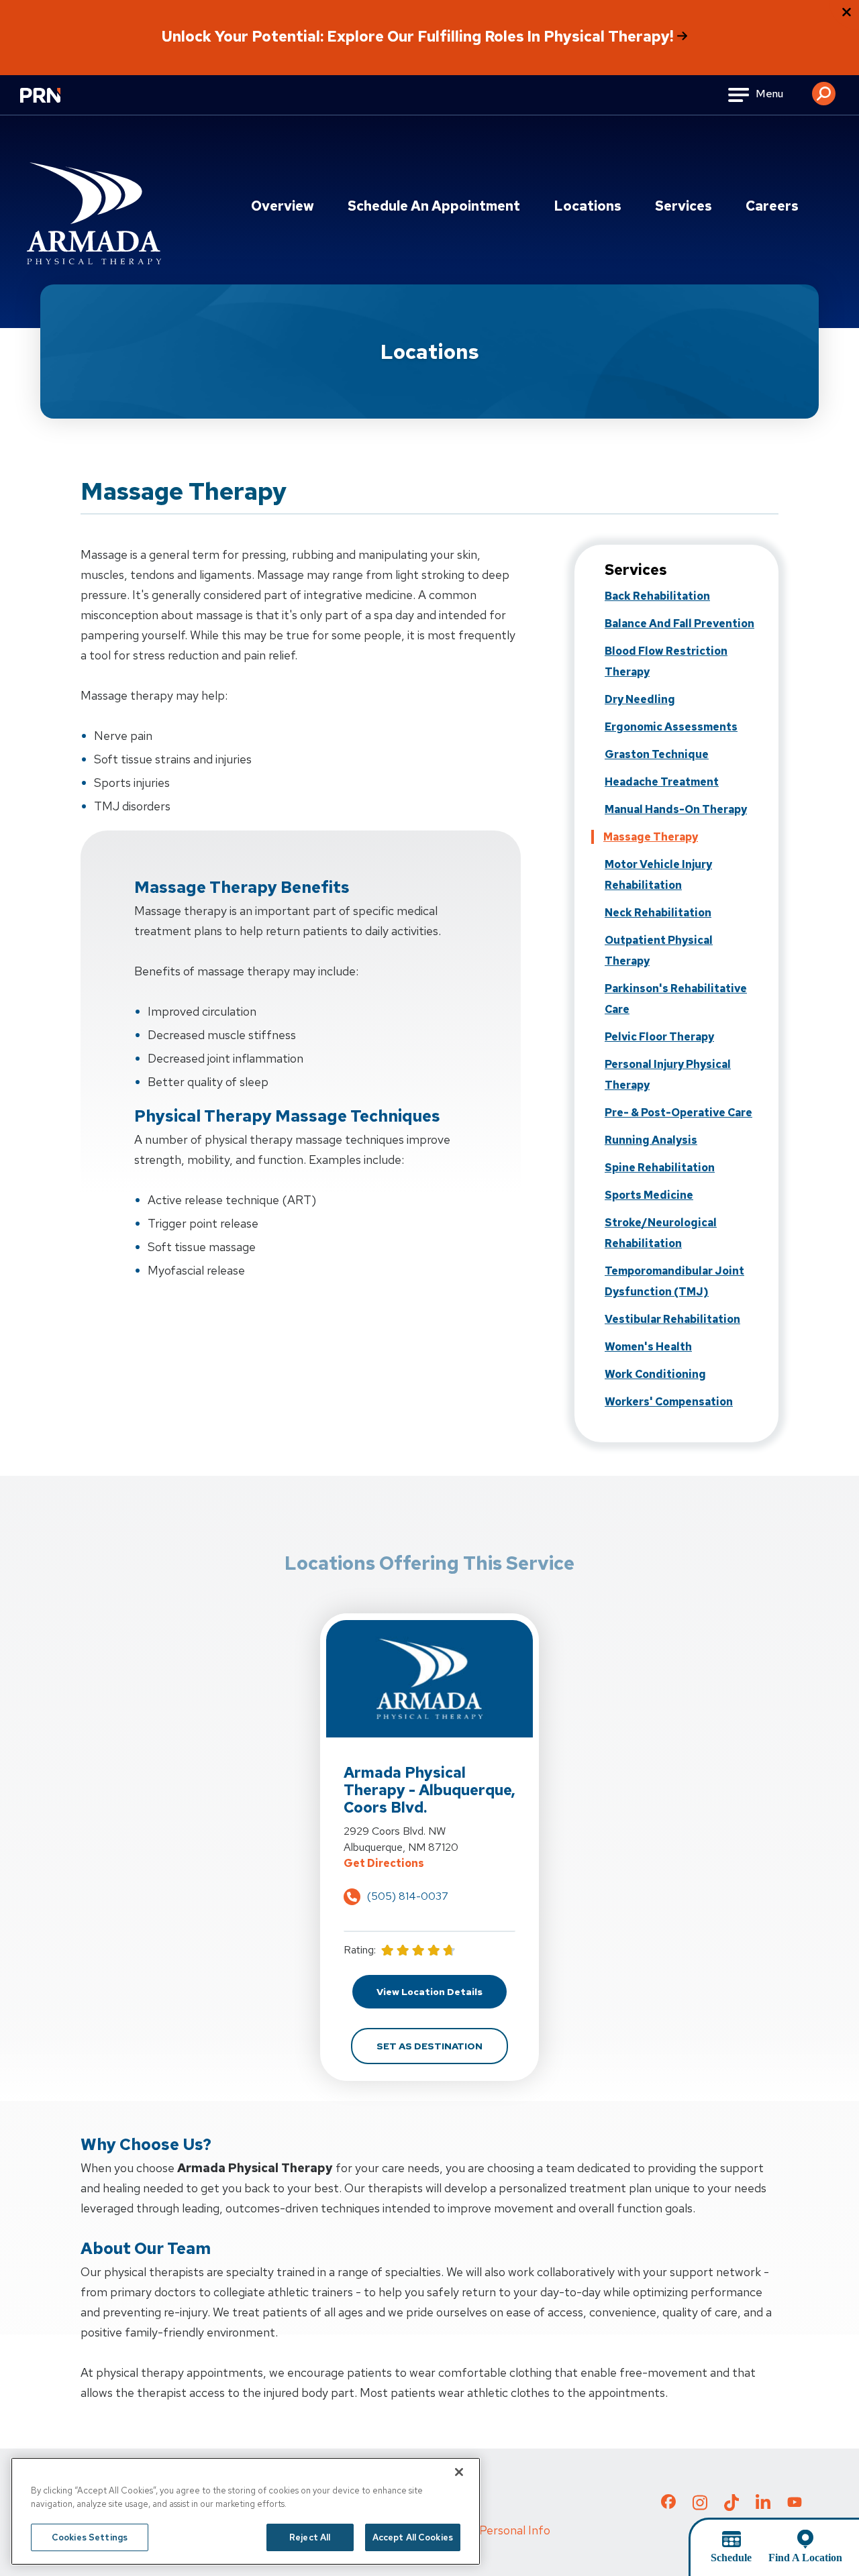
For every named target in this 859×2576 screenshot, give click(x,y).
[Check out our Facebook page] (668, 2504)
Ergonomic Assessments (671, 727)
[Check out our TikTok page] (731, 2506)
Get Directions (430, 1863)
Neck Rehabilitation (658, 913)
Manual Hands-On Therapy (676, 809)
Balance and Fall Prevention (679, 624)
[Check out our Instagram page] (700, 2506)
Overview (283, 206)
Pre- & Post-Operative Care (678, 1113)
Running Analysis (651, 1140)
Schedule (731, 2558)
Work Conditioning (655, 1374)
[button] (824, 89)
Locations (588, 206)
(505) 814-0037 (408, 1896)
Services (684, 206)
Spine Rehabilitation (660, 1168)
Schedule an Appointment (434, 206)
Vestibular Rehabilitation (672, 1319)
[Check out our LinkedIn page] (763, 2506)
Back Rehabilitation (657, 596)
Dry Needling (640, 699)
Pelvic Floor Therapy (659, 1037)
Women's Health (648, 1347)
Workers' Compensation (669, 1402)
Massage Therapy (651, 837)
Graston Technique (657, 754)
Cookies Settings (90, 2537)
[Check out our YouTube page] (795, 2504)
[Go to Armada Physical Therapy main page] (94, 213)
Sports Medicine (649, 1195)
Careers (772, 206)
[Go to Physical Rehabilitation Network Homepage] (57, 104)
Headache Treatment (662, 782)
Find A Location (805, 2558)
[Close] (459, 2472)
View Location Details (442, 1991)
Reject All (310, 2537)
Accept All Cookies (413, 2537)
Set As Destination (442, 2046)
